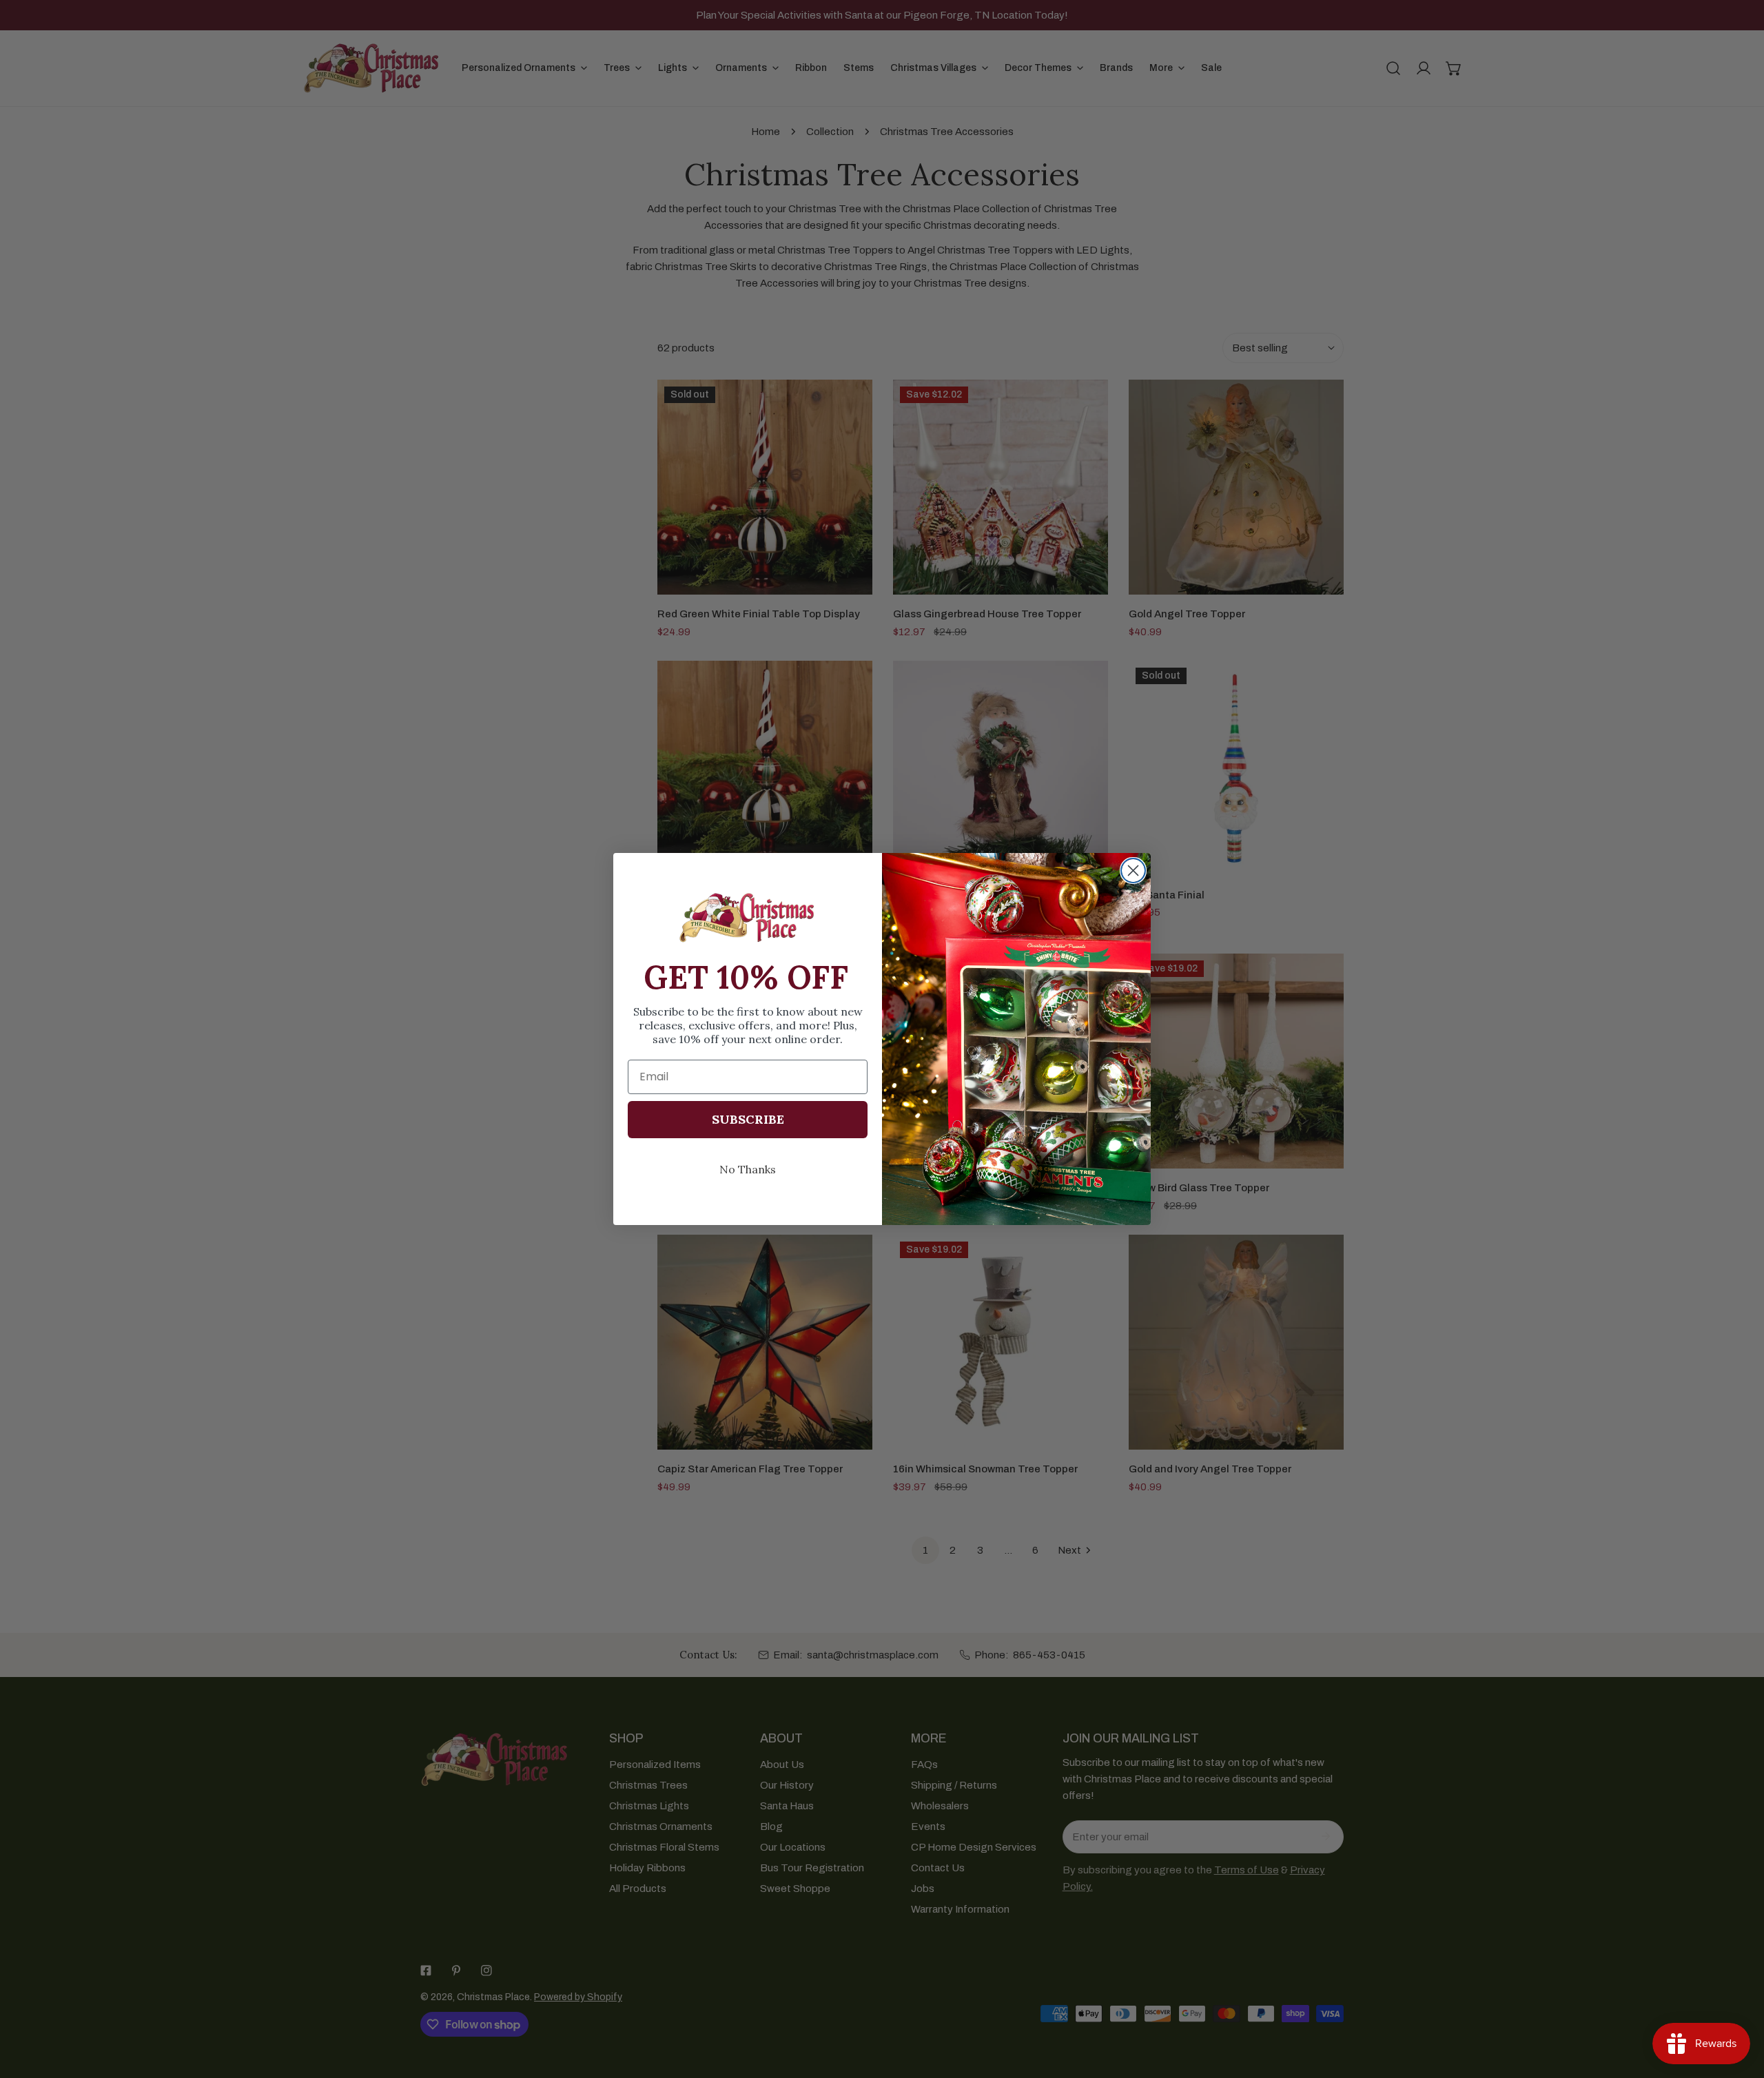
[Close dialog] (1133, 871)
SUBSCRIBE (748, 1119)
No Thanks (748, 1169)
